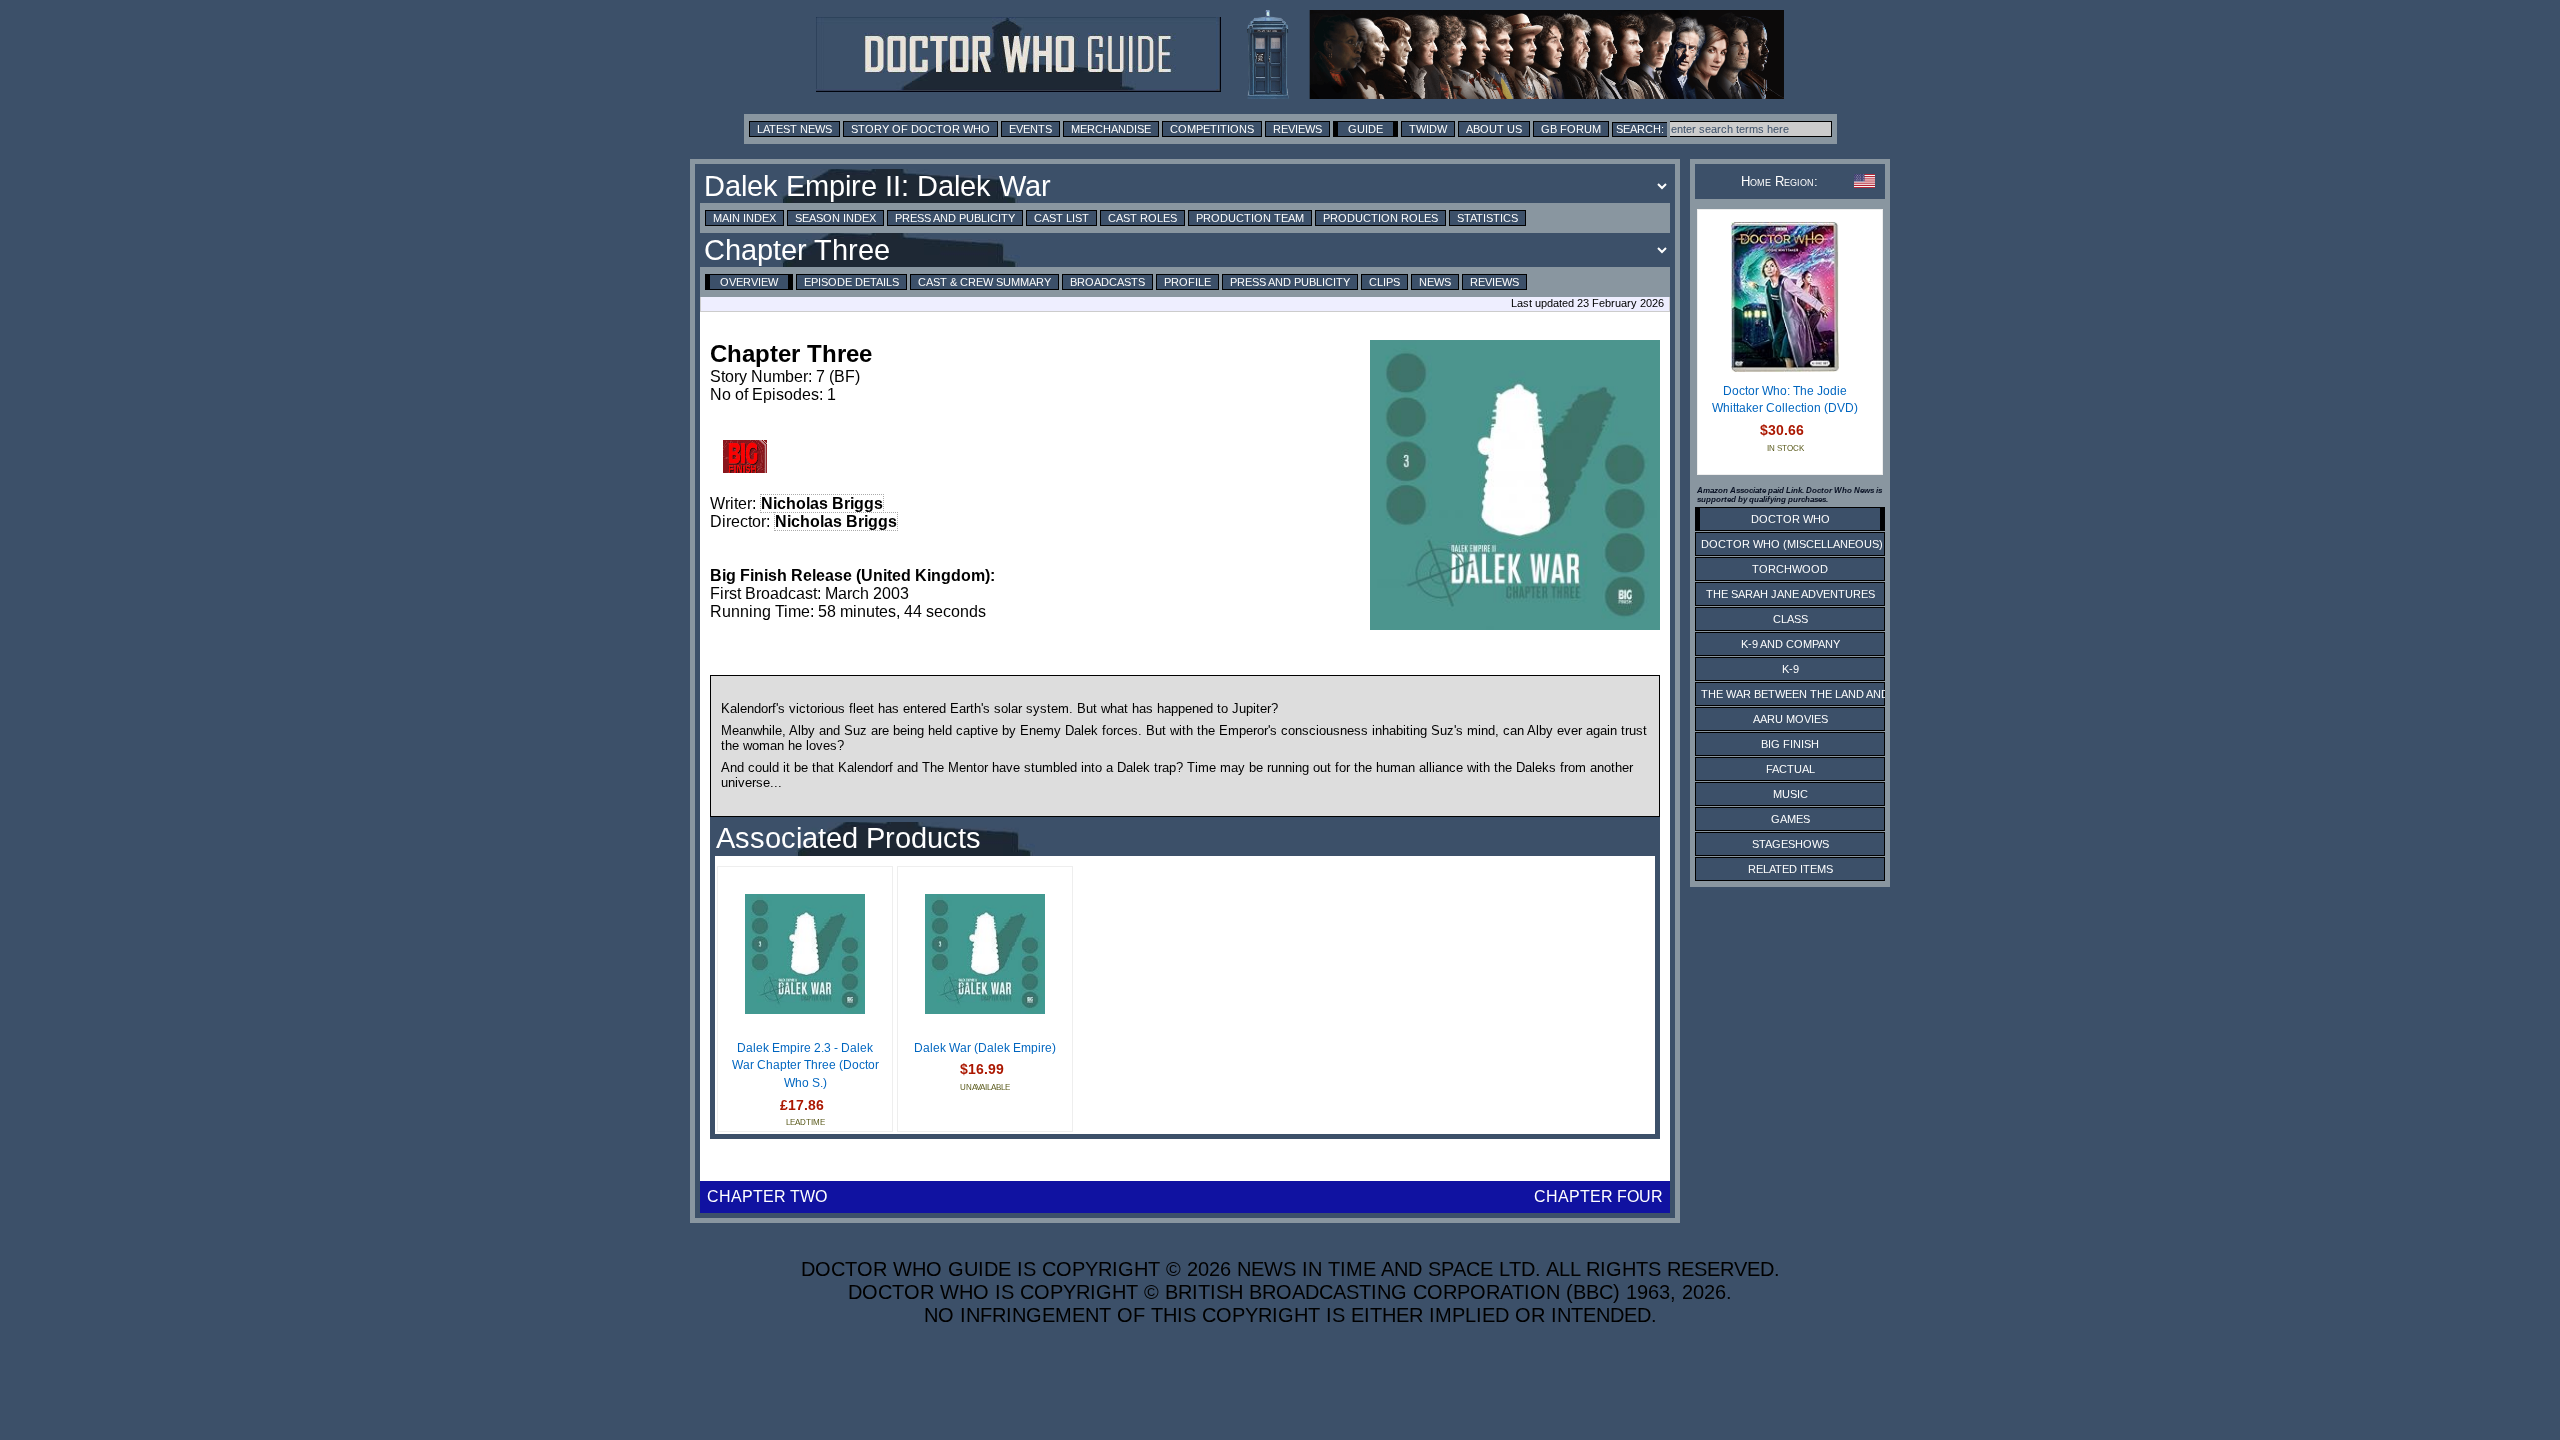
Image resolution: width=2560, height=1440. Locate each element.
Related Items (1790, 869)
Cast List (1061, 218)
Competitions (1212, 129)
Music (1790, 794)
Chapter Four (1598, 1196)
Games (1790, 819)
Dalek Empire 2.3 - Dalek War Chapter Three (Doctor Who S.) (805, 1065)
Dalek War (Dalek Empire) (985, 1048)
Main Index (744, 218)
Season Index (835, 218)
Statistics (1487, 218)
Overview (749, 282)
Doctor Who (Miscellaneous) (1792, 544)
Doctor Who (1790, 519)
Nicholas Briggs (822, 503)
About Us (1494, 129)
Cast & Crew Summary (984, 282)
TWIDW (1428, 129)
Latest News (794, 129)
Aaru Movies (1790, 719)
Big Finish (1790, 744)
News (1435, 282)
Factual (1790, 769)
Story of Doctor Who (920, 129)
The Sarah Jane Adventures (1790, 594)
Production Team (1250, 218)
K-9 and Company (1790, 644)
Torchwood (1790, 569)
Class (1790, 619)
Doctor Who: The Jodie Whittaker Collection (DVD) (1785, 400)
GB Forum (1571, 129)
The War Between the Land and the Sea (1819, 694)
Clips (1384, 282)
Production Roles (1380, 218)
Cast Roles (1142, 218)
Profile (1187, 282)
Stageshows (1790, 844)
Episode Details (851, 282)
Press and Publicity (955, 218)
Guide (1365, 129)
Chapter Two (767, 1196)
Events (1030, 129)
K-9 (1790, 669)
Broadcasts (1107, 282)
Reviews (1297, 129)
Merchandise (1111, 129)
